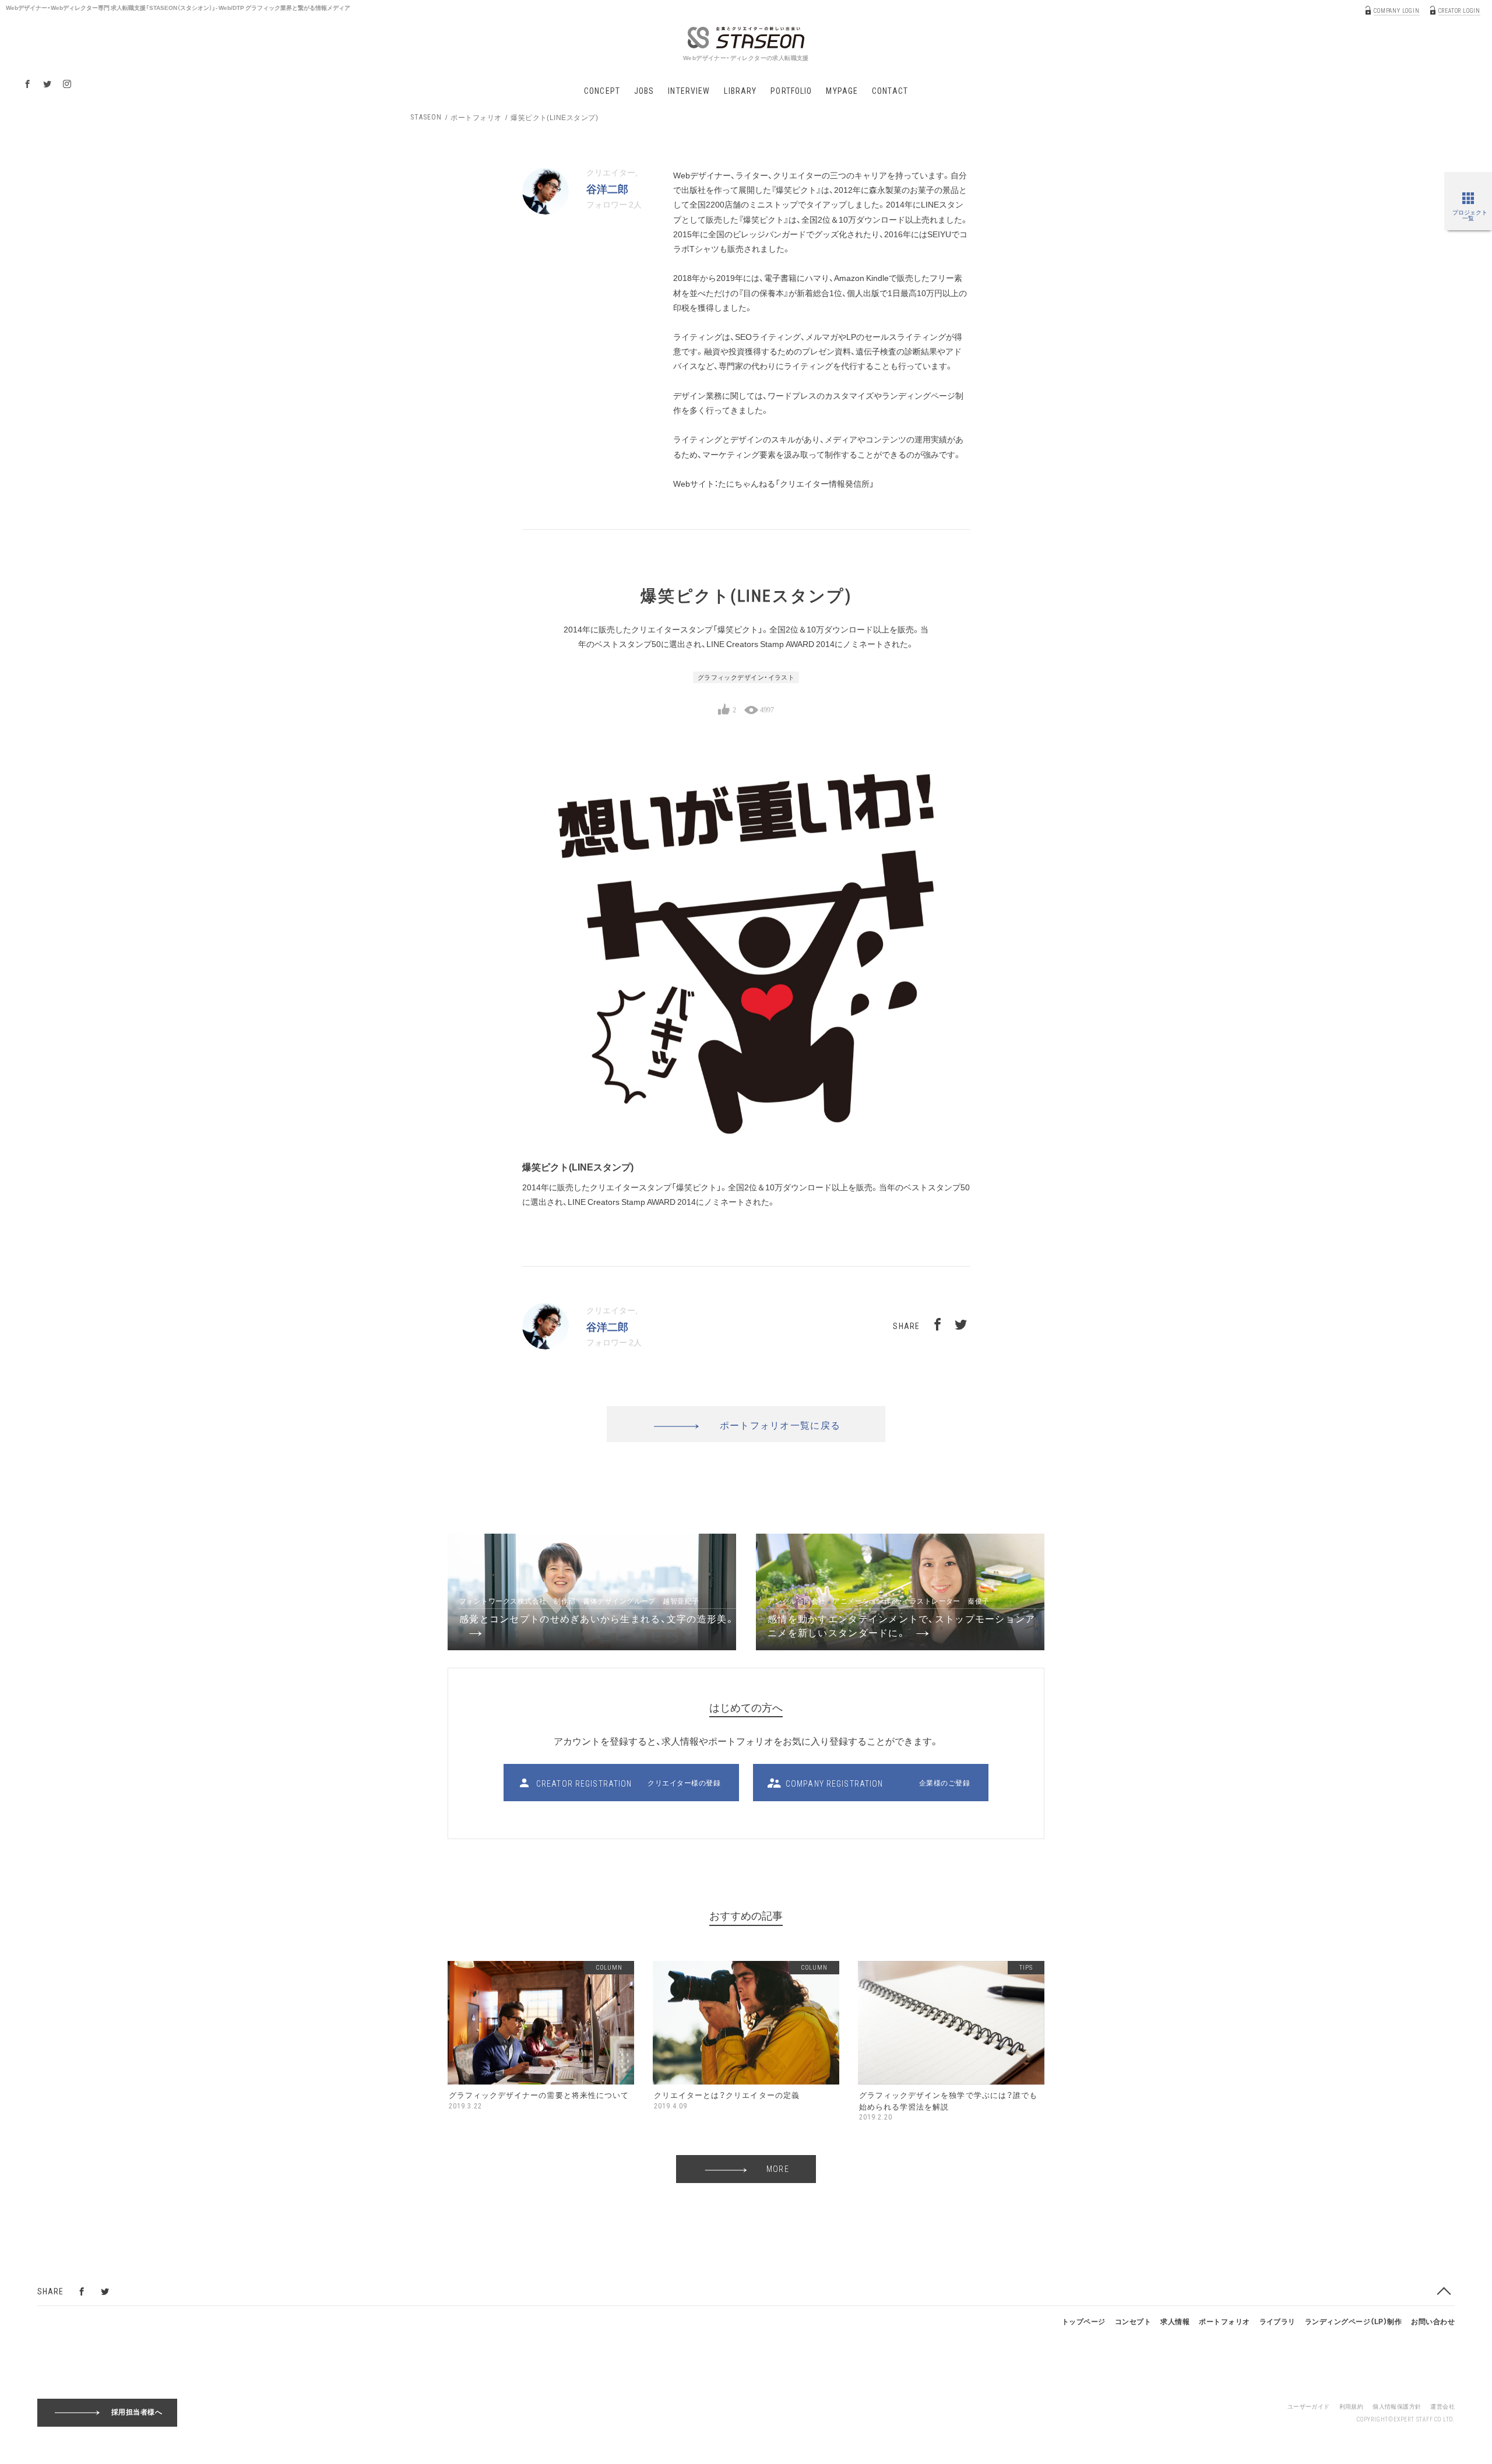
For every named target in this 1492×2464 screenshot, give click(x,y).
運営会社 (1442, 2406)
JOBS (644, 91)
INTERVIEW (689, 91)
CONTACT (890, 91)
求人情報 (1175, 2321)
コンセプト (1133, 2321)
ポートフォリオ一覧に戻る (780, 1425)
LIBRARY (740, 91)
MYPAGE (842, 91)
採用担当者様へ (137, 2412)
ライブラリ (1278, 2321)
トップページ (1084, 2321)
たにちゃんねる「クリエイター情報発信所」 (796, 483)
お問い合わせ (1433, 2321)
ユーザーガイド (1309, 2406)
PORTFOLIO (791, 91)
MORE (777, 2169)
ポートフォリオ (476, 117)
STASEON (426, 117)
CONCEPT (602, 91)
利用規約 (1352, 2406)
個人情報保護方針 (1397, 2406)
